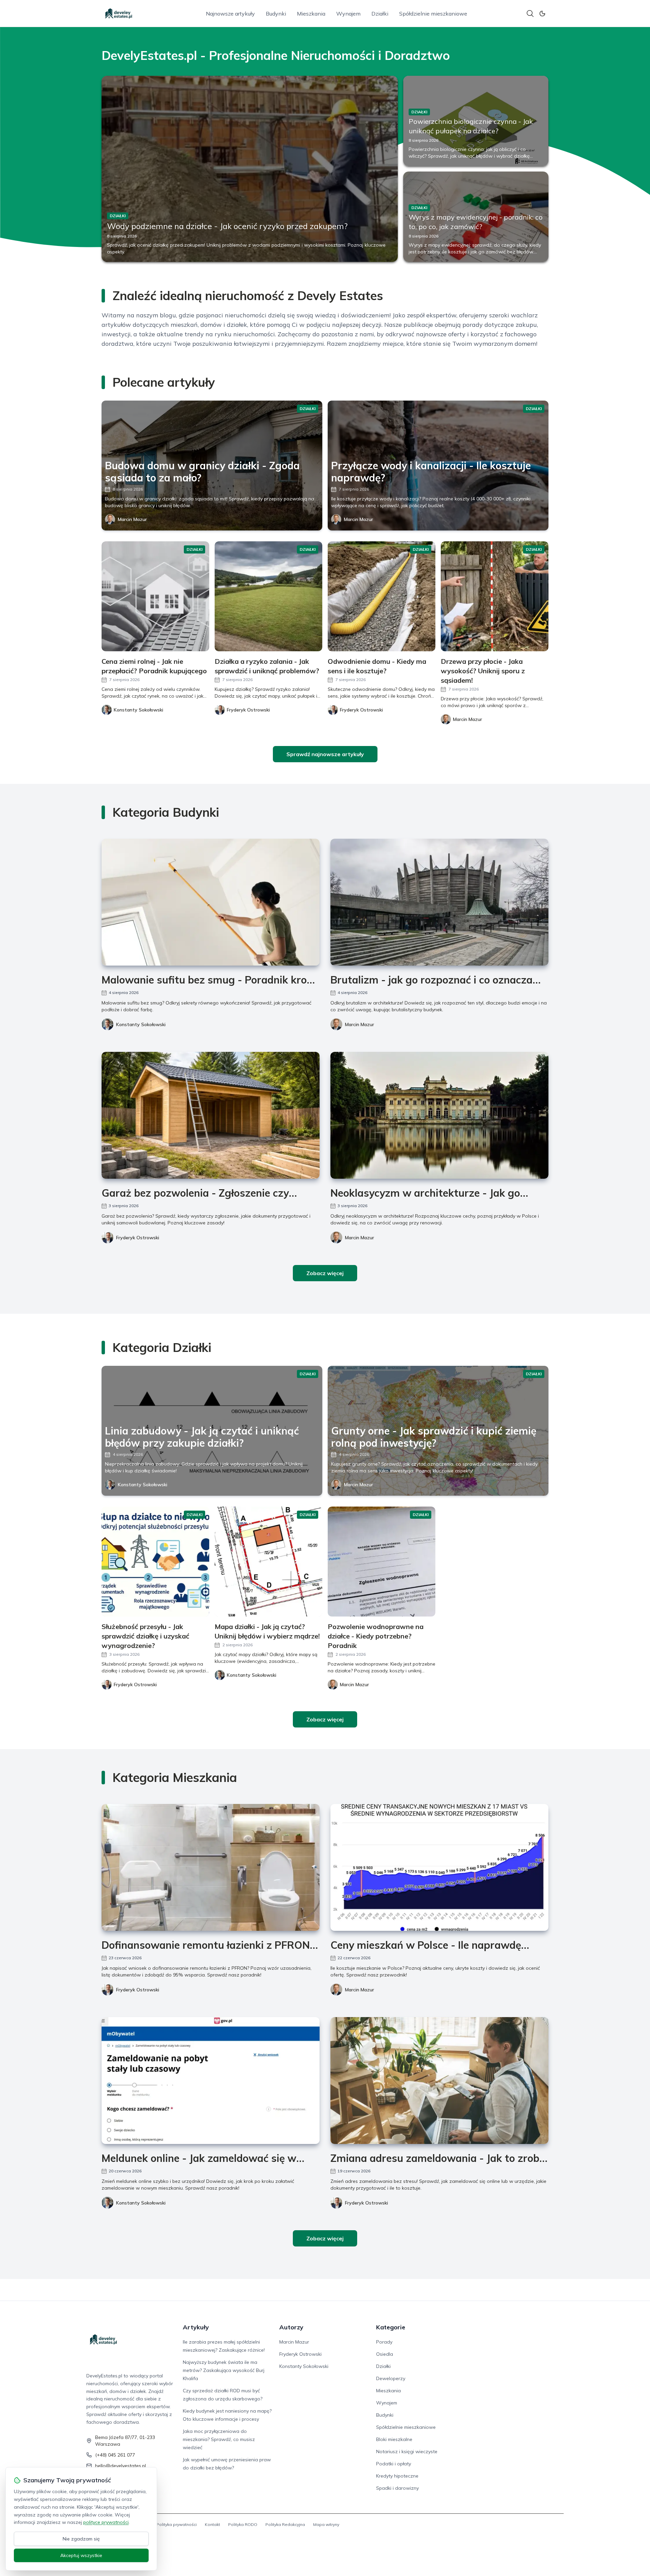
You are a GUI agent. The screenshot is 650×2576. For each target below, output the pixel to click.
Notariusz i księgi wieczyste (407, 2451)
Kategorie (391, 2327)
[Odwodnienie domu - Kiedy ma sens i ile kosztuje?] (382, 596)
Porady (384, 2342)
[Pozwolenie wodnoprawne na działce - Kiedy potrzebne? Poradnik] (382, 1562)
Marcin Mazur (132, 519)
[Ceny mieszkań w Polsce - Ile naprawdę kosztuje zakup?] (439, 1867)
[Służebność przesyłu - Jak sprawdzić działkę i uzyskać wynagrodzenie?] (155, 1562)
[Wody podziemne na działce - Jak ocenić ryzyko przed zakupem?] (250, 169)
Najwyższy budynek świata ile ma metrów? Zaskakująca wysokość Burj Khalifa (224, 2370)
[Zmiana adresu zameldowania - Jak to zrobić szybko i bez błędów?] (439, 2081)
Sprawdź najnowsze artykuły (325, 754)
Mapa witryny (326, 2524)
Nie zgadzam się (81, 2539)
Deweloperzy (391, 2378)
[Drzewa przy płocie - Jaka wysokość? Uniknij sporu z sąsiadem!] (495, 596)
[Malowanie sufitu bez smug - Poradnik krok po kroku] (211, 902)
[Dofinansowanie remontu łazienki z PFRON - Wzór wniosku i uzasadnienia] (211, 1867)
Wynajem (348, 14)
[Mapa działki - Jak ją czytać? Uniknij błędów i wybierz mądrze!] (268, 1562)
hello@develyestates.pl (121, 2466)
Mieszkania (311, 14)
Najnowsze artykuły (230, 14)
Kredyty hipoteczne (397, 2476)
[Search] (530, 14)
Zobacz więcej (325, 1273)
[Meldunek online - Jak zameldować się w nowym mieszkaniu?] (211, 2081)
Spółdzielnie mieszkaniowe (433, 14)
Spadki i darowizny (397, 2488)
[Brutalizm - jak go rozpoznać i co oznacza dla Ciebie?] (439, 902)
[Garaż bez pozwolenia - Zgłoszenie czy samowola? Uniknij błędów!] (211, 1115)
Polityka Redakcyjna (285, 2524)
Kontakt (212, 2524)
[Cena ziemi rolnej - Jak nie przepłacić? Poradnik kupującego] (155, 596)
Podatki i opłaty (394, 2464)
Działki (380, 14)
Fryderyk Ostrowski (138, 1238)
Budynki (276, 14)
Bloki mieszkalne (394, 2439)
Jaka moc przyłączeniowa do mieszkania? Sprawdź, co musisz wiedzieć (219, 2439)
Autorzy (291, 2327)
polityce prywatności (106, 2522)
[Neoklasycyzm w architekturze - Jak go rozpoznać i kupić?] (439, 1115)
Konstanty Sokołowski (141, 1024)
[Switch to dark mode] (542, 14)
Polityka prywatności (177, 2524)
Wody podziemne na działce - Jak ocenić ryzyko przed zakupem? (227, 226)
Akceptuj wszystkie (81, 2555)
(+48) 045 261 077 (115, 2455)
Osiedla (385, 2354)
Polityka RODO (243, 2524)
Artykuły (196, 2327)
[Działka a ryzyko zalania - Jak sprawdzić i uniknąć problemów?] (268, 596)
